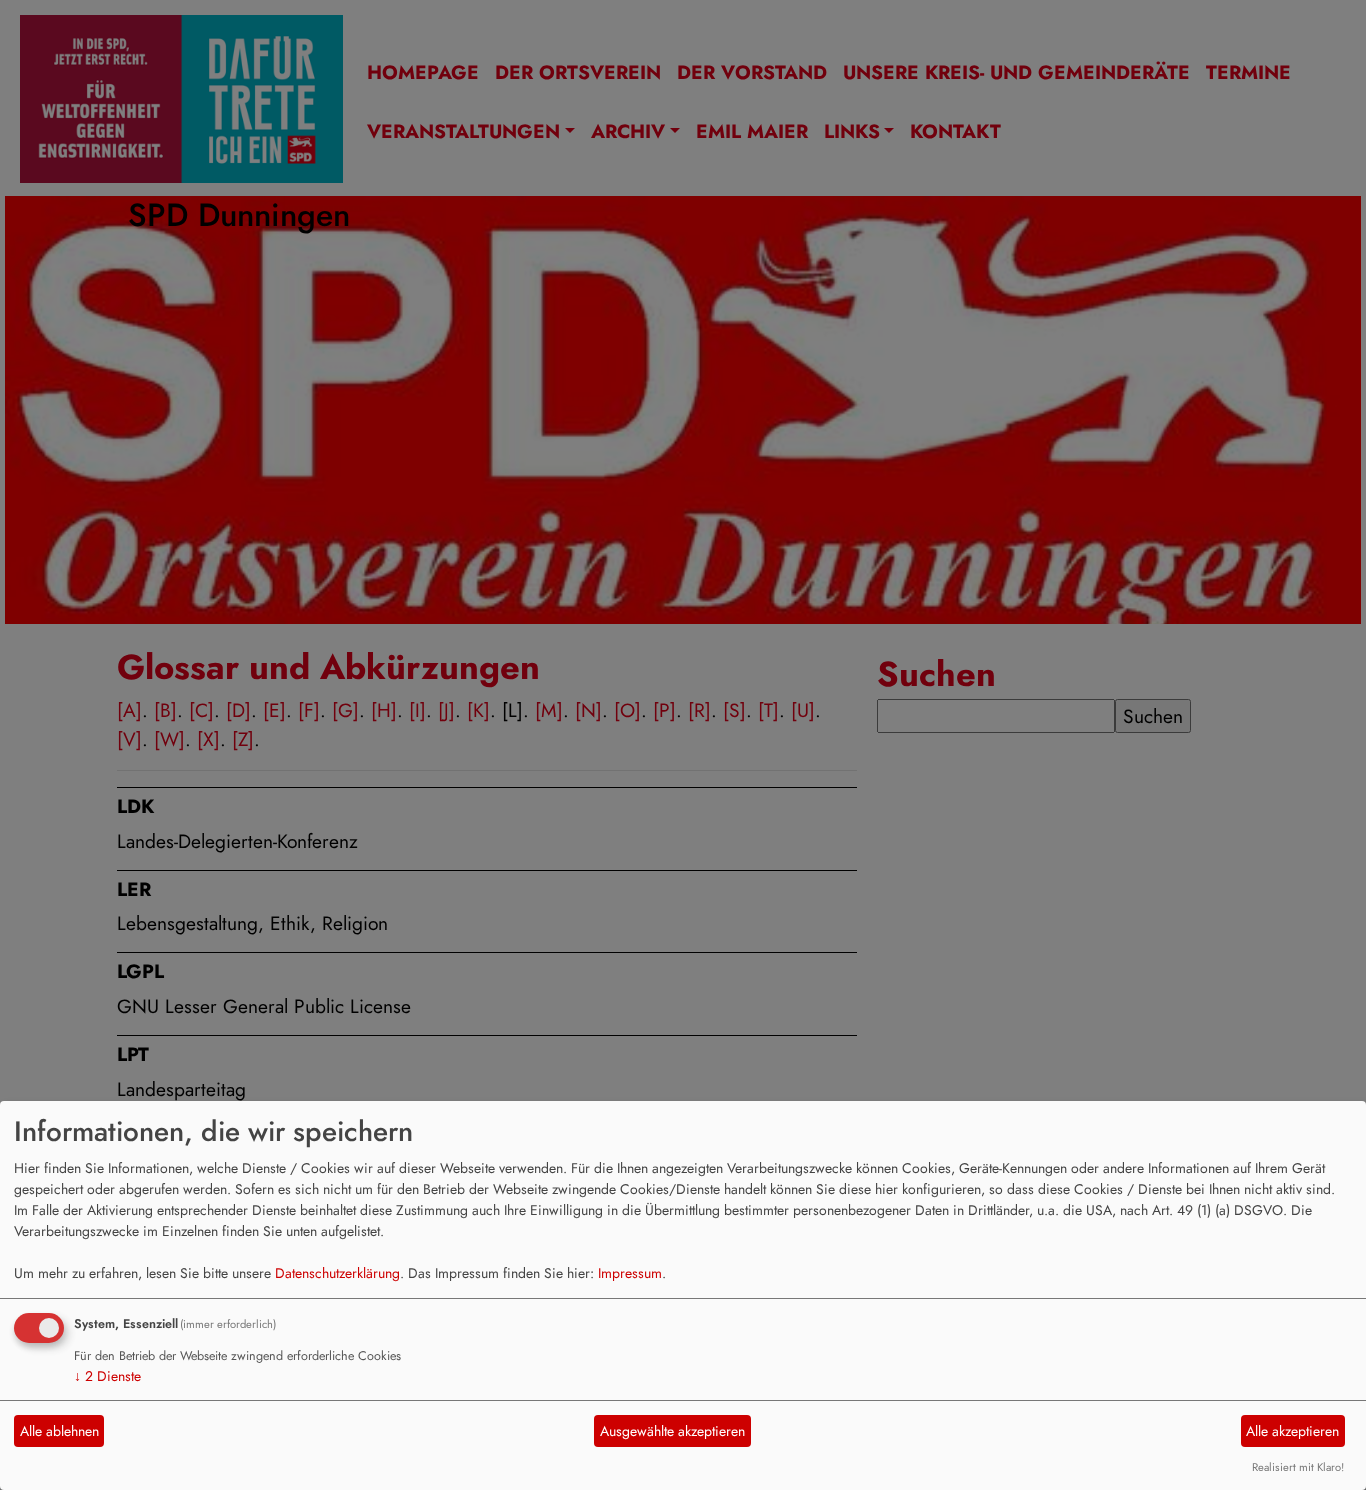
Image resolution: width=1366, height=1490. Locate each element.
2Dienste (107, 1376)
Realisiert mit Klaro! (1298, 1467)
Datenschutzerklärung (337, 1273)
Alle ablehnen (59, 1431)
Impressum (630, 1273)
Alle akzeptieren (1292, 1431)
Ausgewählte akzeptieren (672, 1431)
